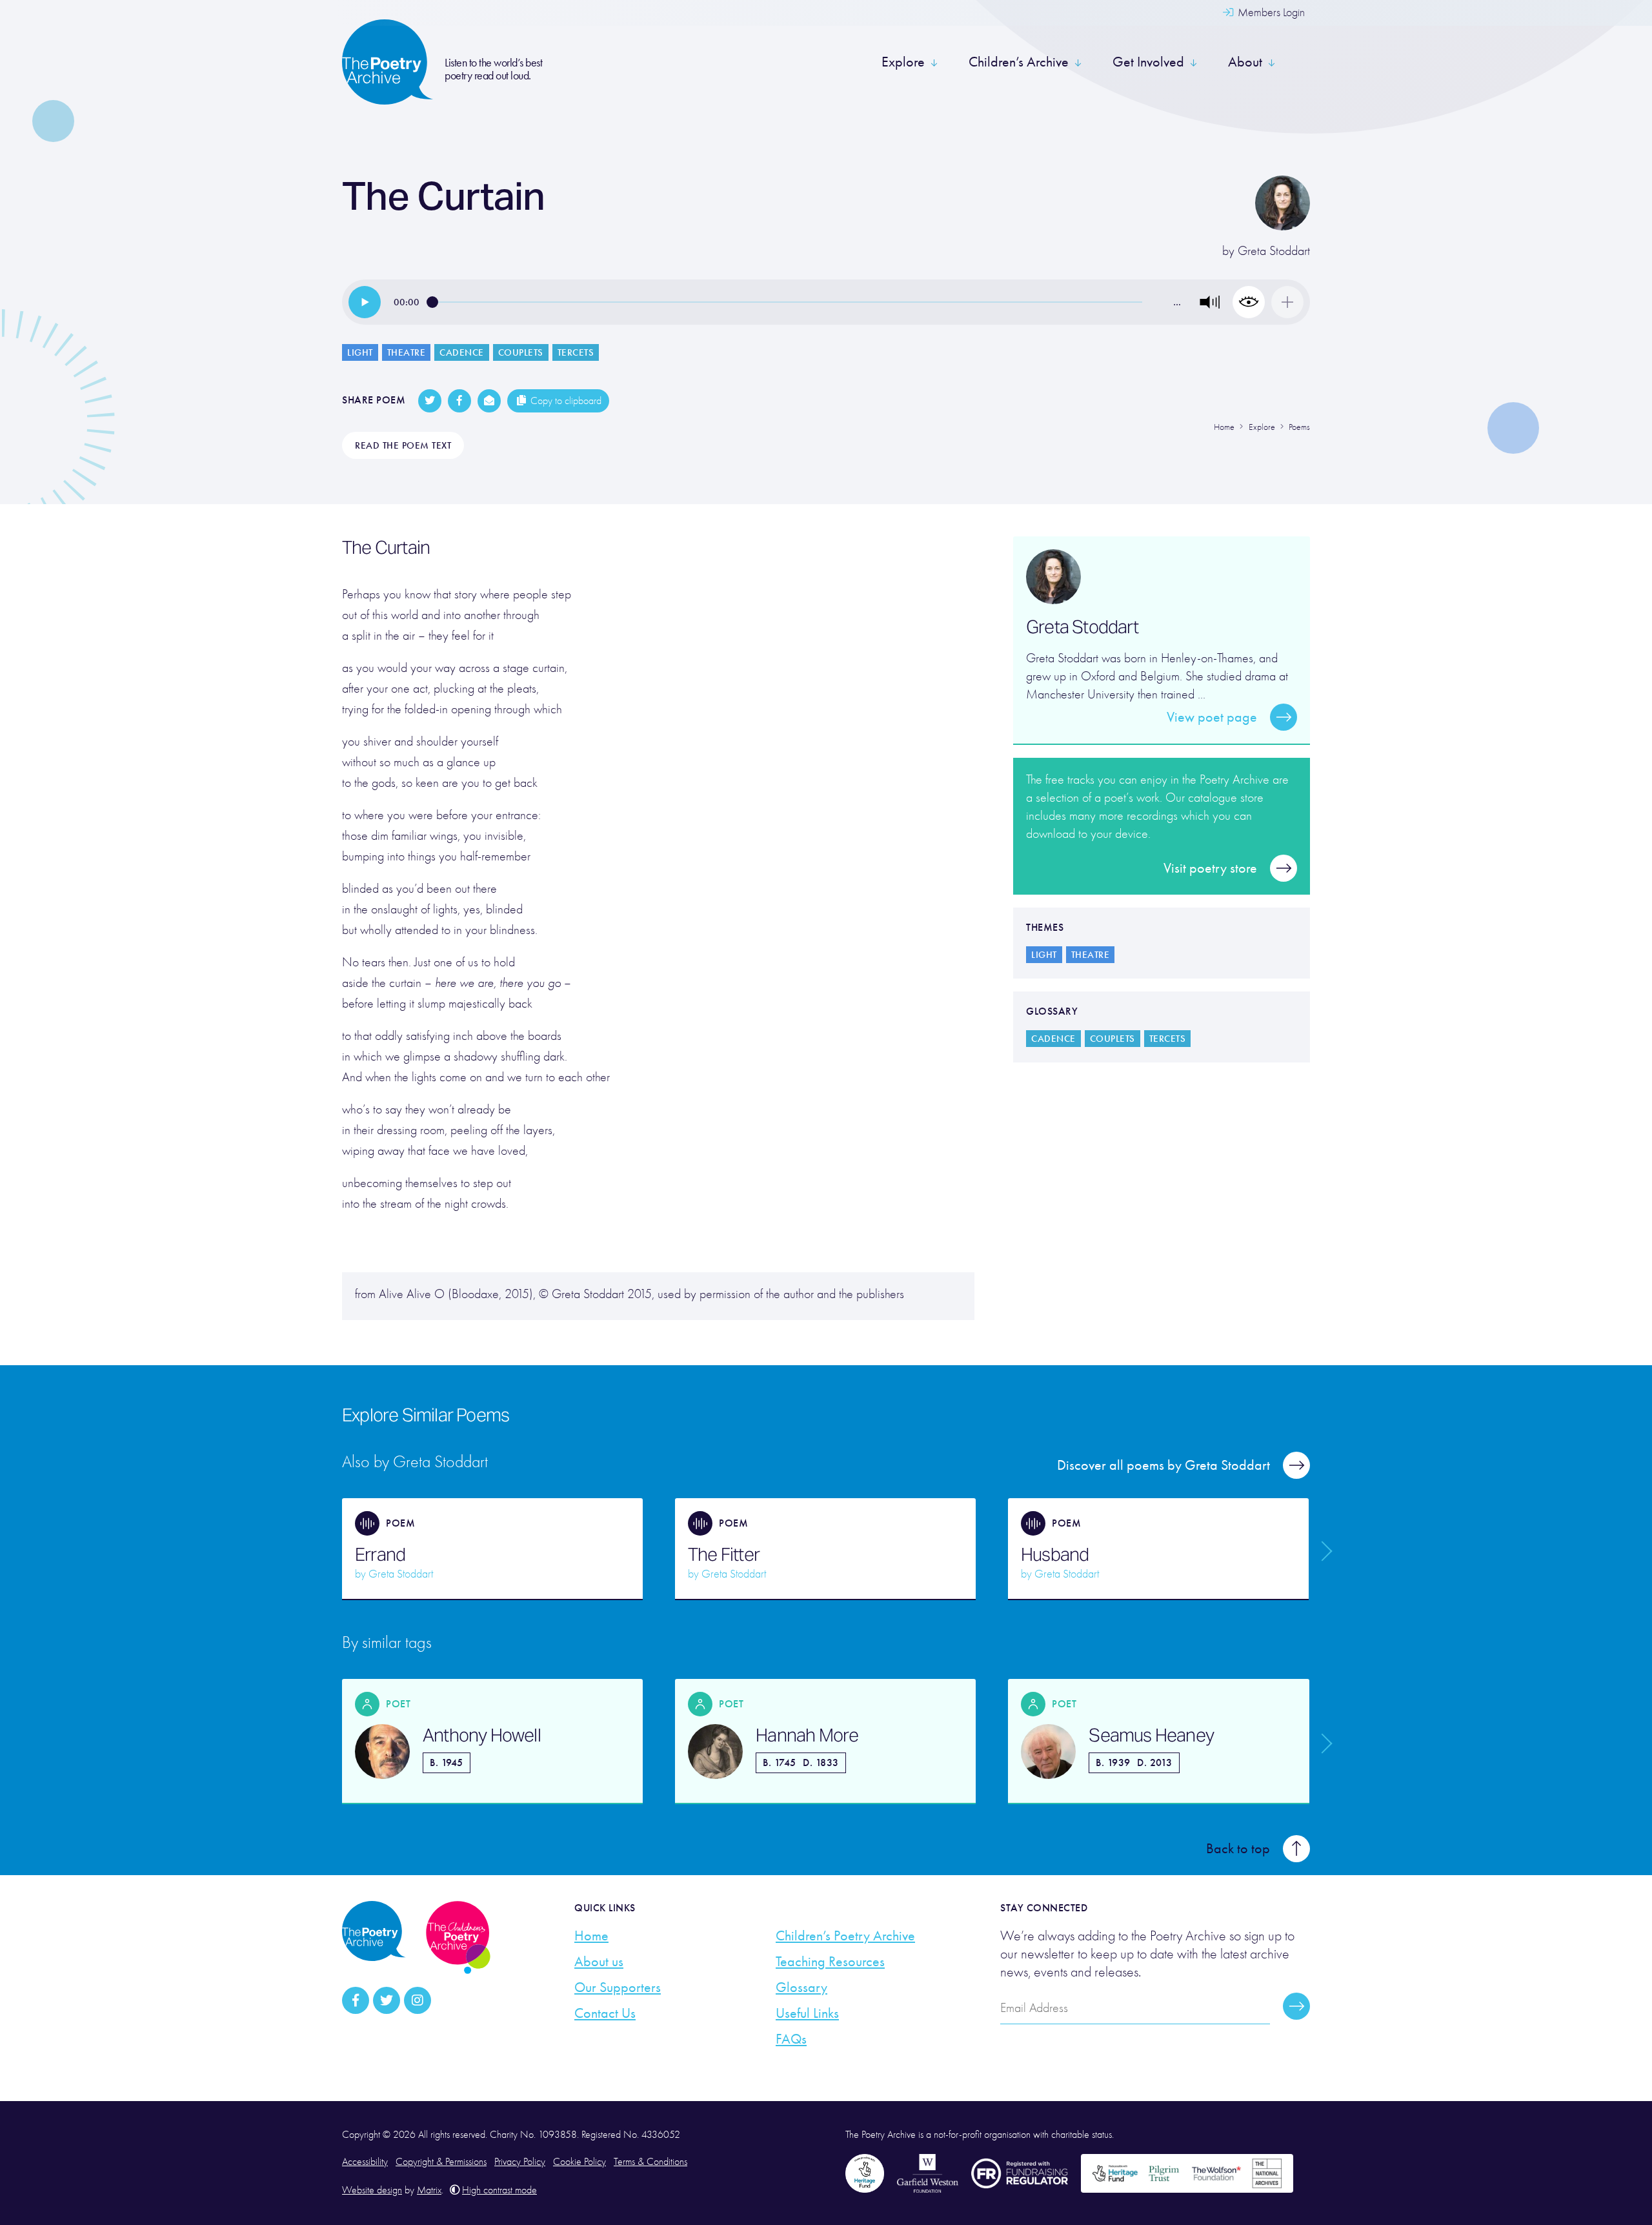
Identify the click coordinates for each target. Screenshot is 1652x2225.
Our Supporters (618, 1987)
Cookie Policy (579, 2162)
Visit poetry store (1210, 868)
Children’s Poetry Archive (845, 1936)
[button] (1210, 302)
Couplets (521, 352)
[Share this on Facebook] (459, 401)
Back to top (1238, 1849)
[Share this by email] (489, 401)
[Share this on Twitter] (430, 401)
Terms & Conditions (650, 2162)
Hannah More (807, 1735)
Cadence (462, 352)
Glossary (801, 1987)
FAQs (791, 2039)
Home (591, 1936)
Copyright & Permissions (441, 2162)
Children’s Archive (1019, 62)
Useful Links (807, 2013)
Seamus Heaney (1151, 1735)
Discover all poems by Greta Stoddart (1163, 1465)
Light (360, 352)
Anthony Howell (482, 1735)
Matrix (429, 2190)
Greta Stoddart (1274, 251)
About (1245, 62)
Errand (380, 1554)
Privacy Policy (520, 2162)
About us (599, 1962)
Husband (1055, 1554)
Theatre (407, 352)
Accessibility (365, 2162)
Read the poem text (403, 445)
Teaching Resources (830, 1962)
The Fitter (724, 1554)
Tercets (576, 352)
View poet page (1212, 717)
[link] (365, 302)
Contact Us (605, 2013)
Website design (372, 2190)
